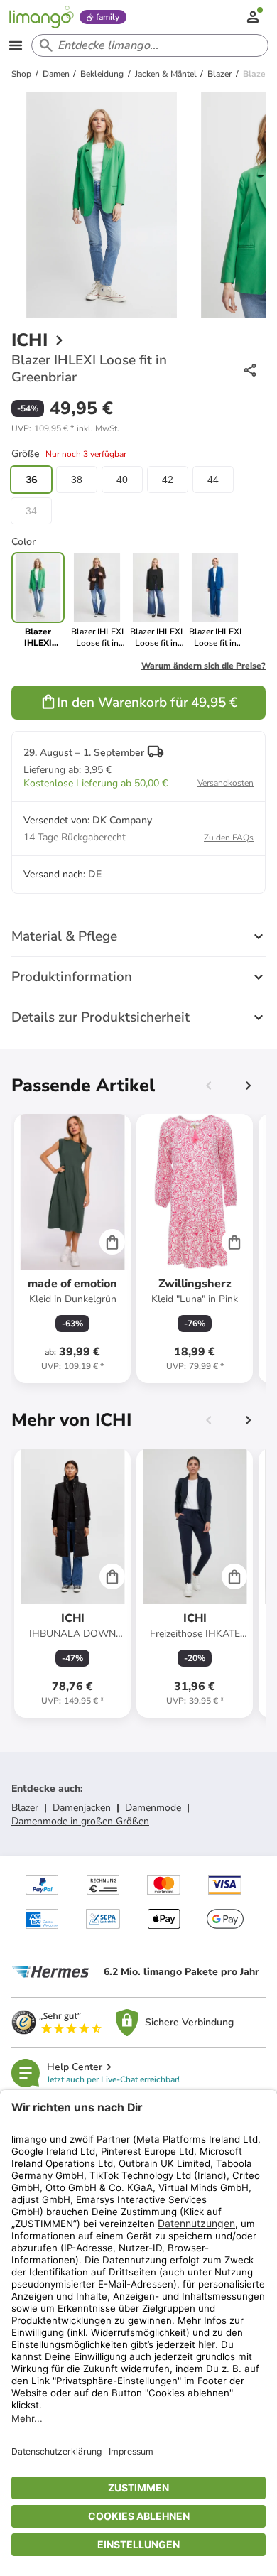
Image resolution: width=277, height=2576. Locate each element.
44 (213, 480)
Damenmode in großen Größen (80, 1821)
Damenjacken (82, 1808)
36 (31, 480)
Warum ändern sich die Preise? (203, 666)
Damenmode (153, 1808)
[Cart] (112, 1242)
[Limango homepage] (41, 17)
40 (122, 480)
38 (77, 480)
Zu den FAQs (229, 838)
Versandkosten (226, 783)
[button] (65, 428)
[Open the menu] (16, 45)
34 (31, 511)
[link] (97, 600)
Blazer (25, 1808)
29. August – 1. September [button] (84, 753)
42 (168, 480)
